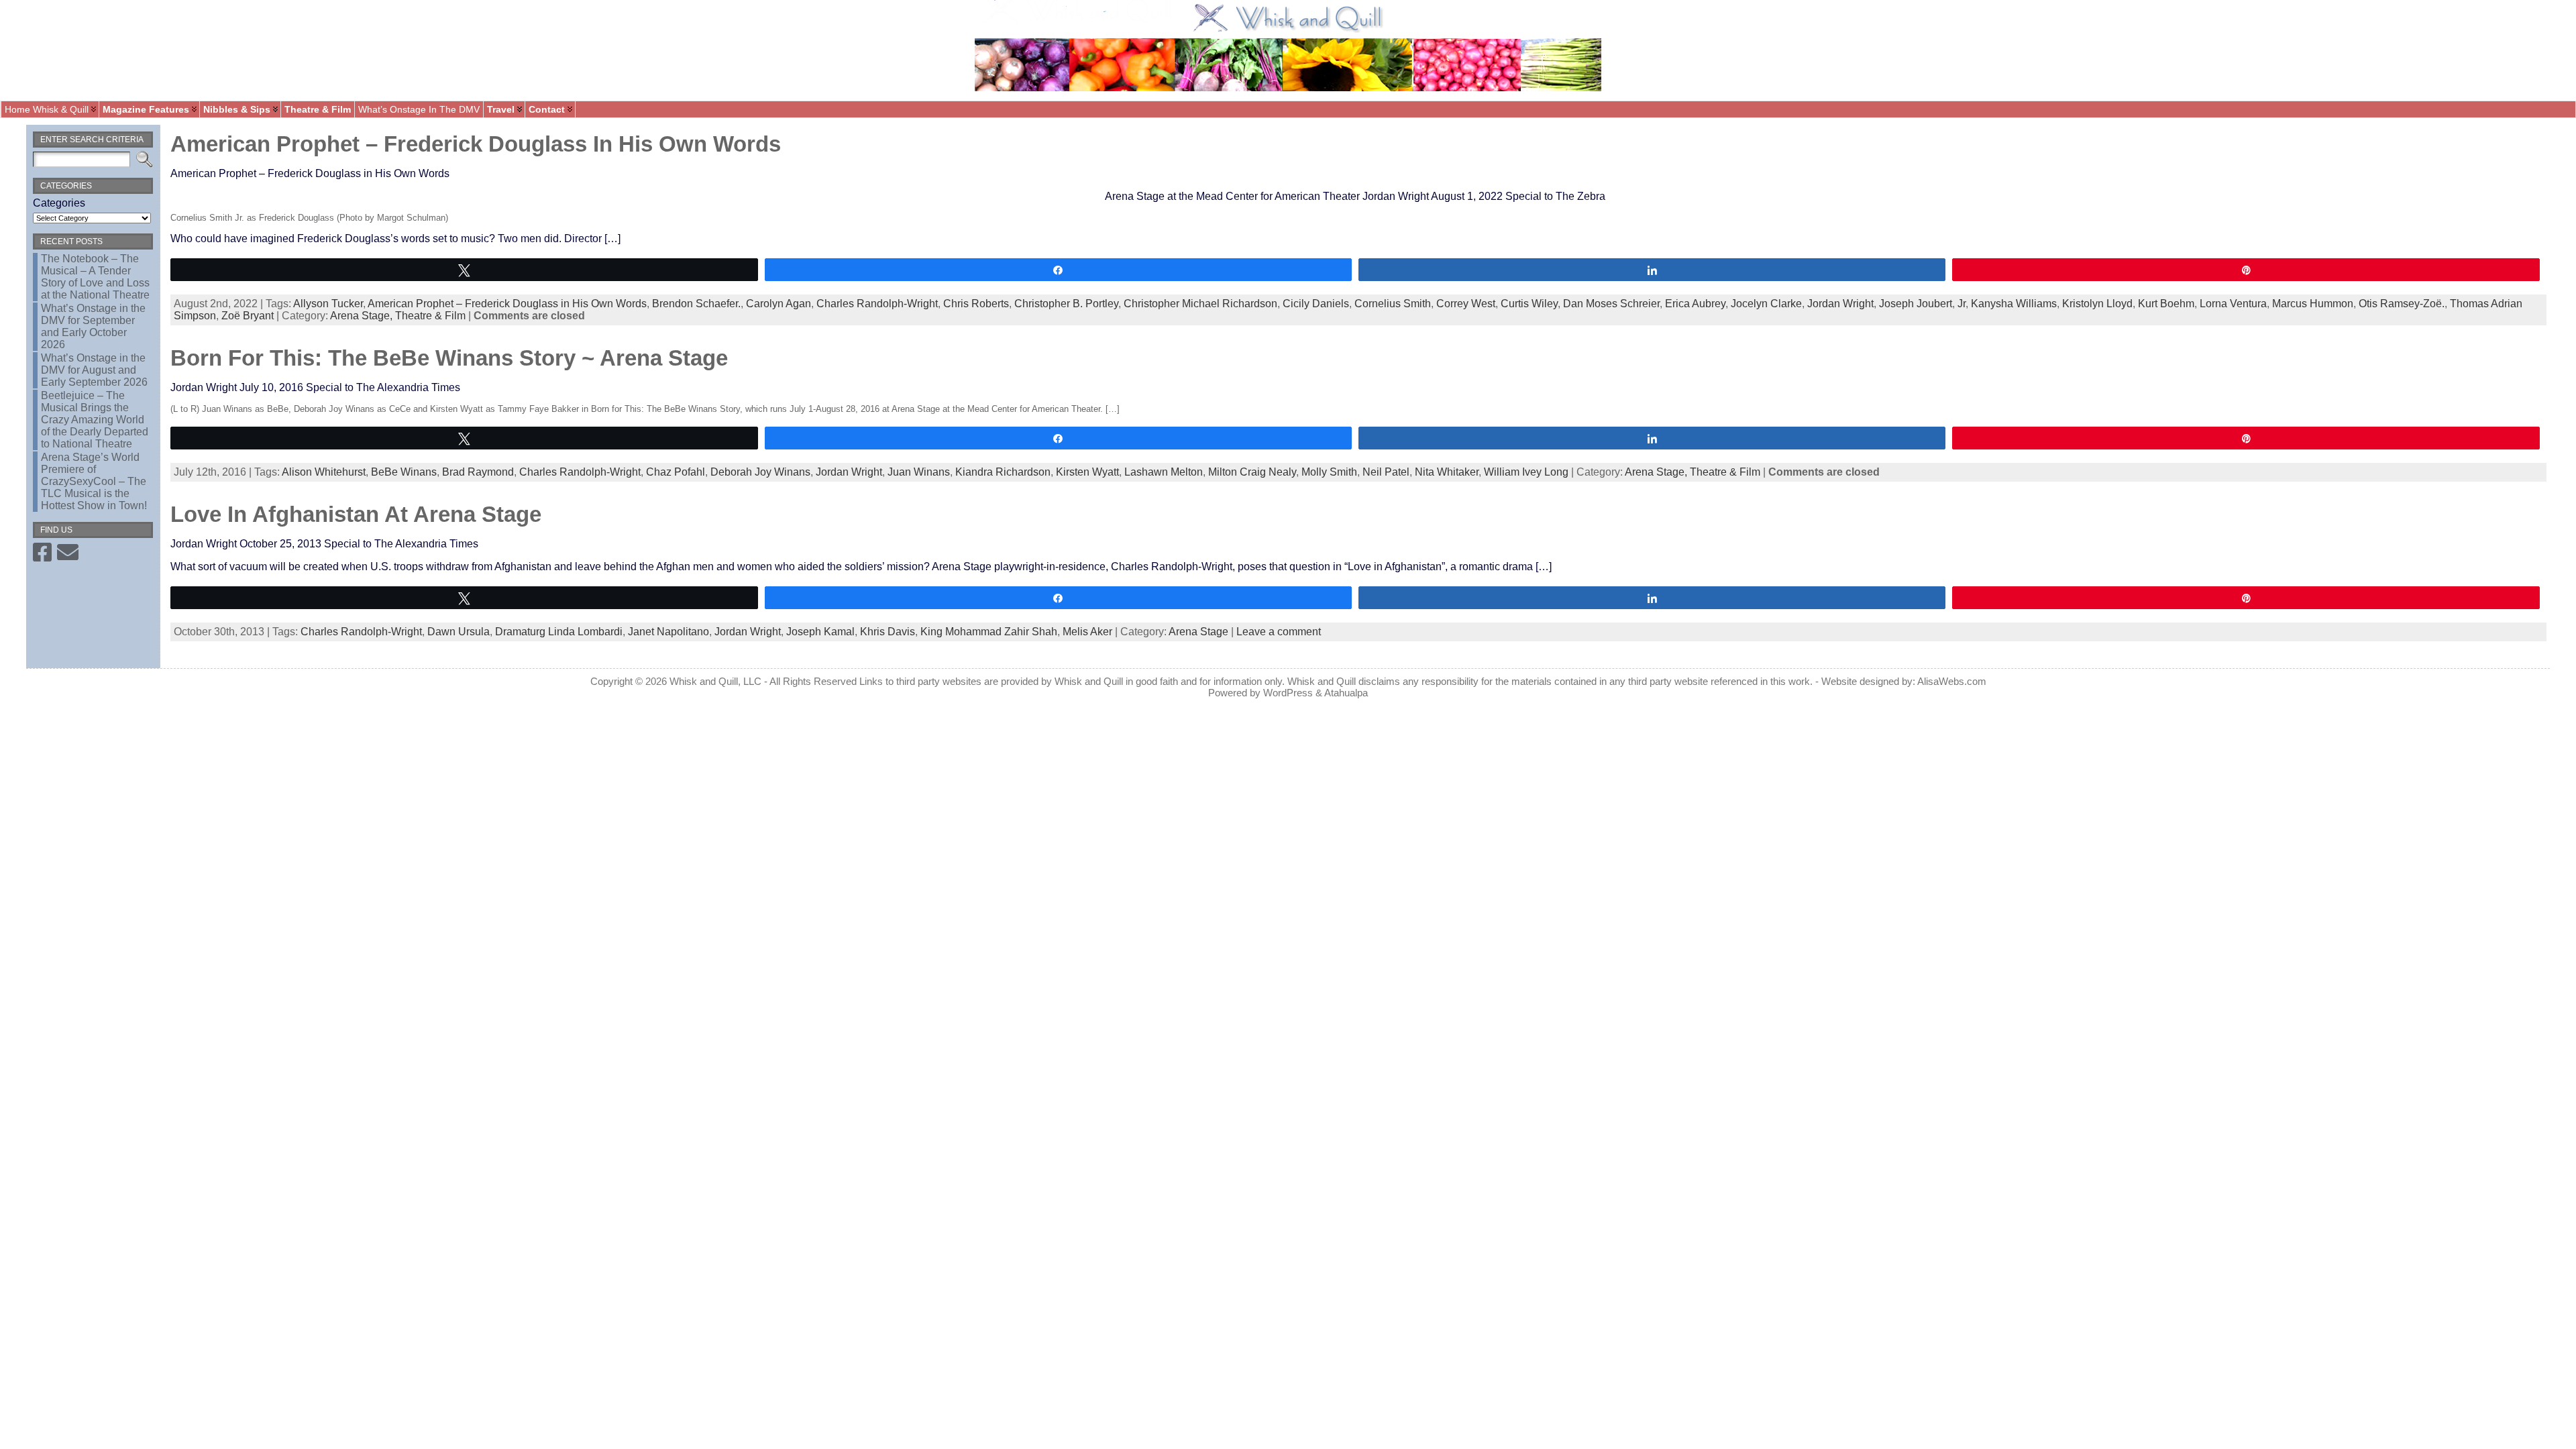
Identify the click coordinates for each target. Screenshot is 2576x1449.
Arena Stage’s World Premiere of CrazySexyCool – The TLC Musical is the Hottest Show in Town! (94, 481)
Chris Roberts (976, 304)
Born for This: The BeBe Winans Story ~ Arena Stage (449, 358)
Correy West (1466, 304)
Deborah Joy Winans (760, 472)
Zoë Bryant (248, 316)
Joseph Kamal (820, 632)
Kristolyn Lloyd (2097, 304)
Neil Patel (1386, 472)
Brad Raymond (478, 472)
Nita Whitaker (1447, 472)
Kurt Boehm (2166, 304)
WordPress (1288, 693)
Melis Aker (1087, 632)
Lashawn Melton (1164, 472)
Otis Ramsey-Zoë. (2402, 304)
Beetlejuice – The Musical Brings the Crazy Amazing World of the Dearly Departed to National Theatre (95, 420)
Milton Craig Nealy (1252, 472)
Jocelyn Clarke (1766, 304)
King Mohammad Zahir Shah (989, 632)
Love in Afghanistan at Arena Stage (356, 514)
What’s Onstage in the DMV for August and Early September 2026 (94, 370)
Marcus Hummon (2313, 304)
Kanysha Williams (2014, 304)
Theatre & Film (430, 316)
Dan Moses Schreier (1611, 304)
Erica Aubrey (1695, 304)
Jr (1962, 304)
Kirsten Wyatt (1087, 472)
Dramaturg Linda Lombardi (559, 632)
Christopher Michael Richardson (1200, 304)
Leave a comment (1279, 632)
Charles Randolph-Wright (877, 304)
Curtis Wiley (1529, 304)
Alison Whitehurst (324, 472)
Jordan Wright (1840, 304)
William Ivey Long (1526, 472)
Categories (59, 203)
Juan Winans (919, 472)
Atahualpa (1346, 693)
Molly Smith (1329, 472)
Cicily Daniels (1316, 304)
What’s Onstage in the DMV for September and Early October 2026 (93, 326)
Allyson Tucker (328, 304)
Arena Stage (1198, 632)
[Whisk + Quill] (1288, 50)
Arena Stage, (363, 316)
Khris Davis (888, 632)
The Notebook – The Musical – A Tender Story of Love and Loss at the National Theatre (95, 277)
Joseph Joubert (1916, 304)
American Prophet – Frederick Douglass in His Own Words (476, 144)
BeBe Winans (404, 472)
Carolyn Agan (779, 304)
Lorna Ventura (2233, 304)
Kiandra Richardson (1003, 472)
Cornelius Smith (1393, 304)
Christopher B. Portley (1066, 304)
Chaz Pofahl (676, 472)
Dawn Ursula (459, 632)
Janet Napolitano (668, 632)
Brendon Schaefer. (696, 304)
